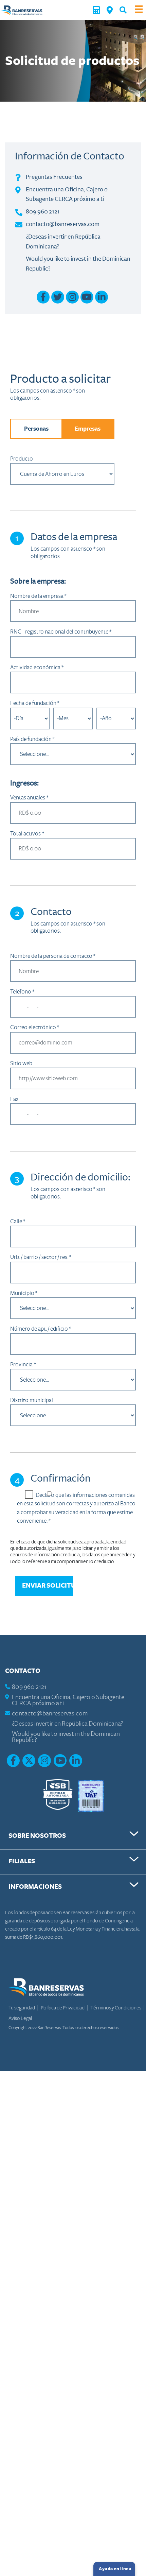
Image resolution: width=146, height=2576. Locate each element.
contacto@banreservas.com (63, 224)
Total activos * (27, 834)
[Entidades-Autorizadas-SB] (58, 1795)
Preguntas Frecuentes (54, 177)
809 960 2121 (43, 211)
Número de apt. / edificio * (41, 1329)
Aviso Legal (20, 2018)
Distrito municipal (32, 1400)
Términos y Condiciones (116, 2008)
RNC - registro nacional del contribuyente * (61, 632)
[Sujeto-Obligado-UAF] (91, 1795)
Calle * (18, 1221)
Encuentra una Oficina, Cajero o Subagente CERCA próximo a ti (68, 1700)
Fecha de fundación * (35, 703)
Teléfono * (22, 992)
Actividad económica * (37, 667)
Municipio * (24, 1293)
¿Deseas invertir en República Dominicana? (68, 1724)
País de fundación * (32, 739)
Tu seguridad (22, 2008)
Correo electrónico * (35, 1027)
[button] (123, 10)
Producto (22, 459)
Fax (14, 1099)
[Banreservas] (22, 10)
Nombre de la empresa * (38, 596)
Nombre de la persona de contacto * (53, 956)
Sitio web (21, 1063)
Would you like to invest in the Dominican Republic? (66, 1737)
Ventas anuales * (29, 798)
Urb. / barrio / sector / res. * (41, 1257)
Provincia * (23, 1364)
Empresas (88, 429)
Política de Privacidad (63, 2008)
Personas (36, 429)
